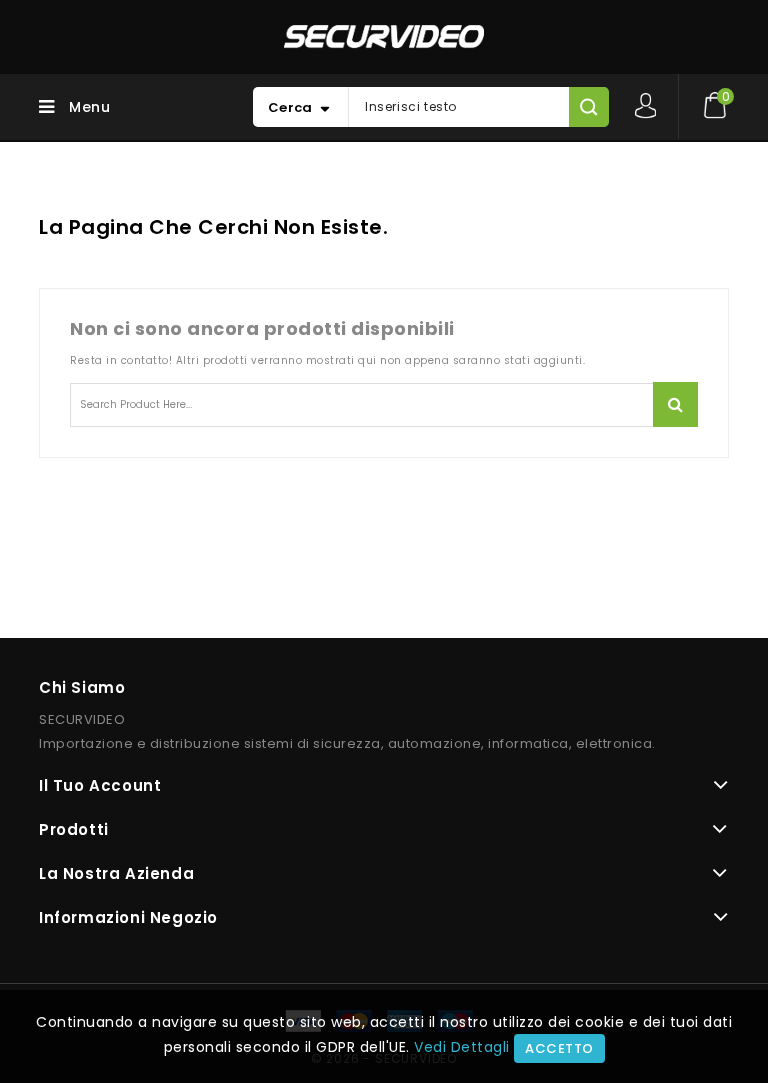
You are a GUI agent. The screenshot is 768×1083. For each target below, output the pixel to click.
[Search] (588, 107)
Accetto (559, 1048)
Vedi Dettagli (462, 1047)
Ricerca (675, 404)
